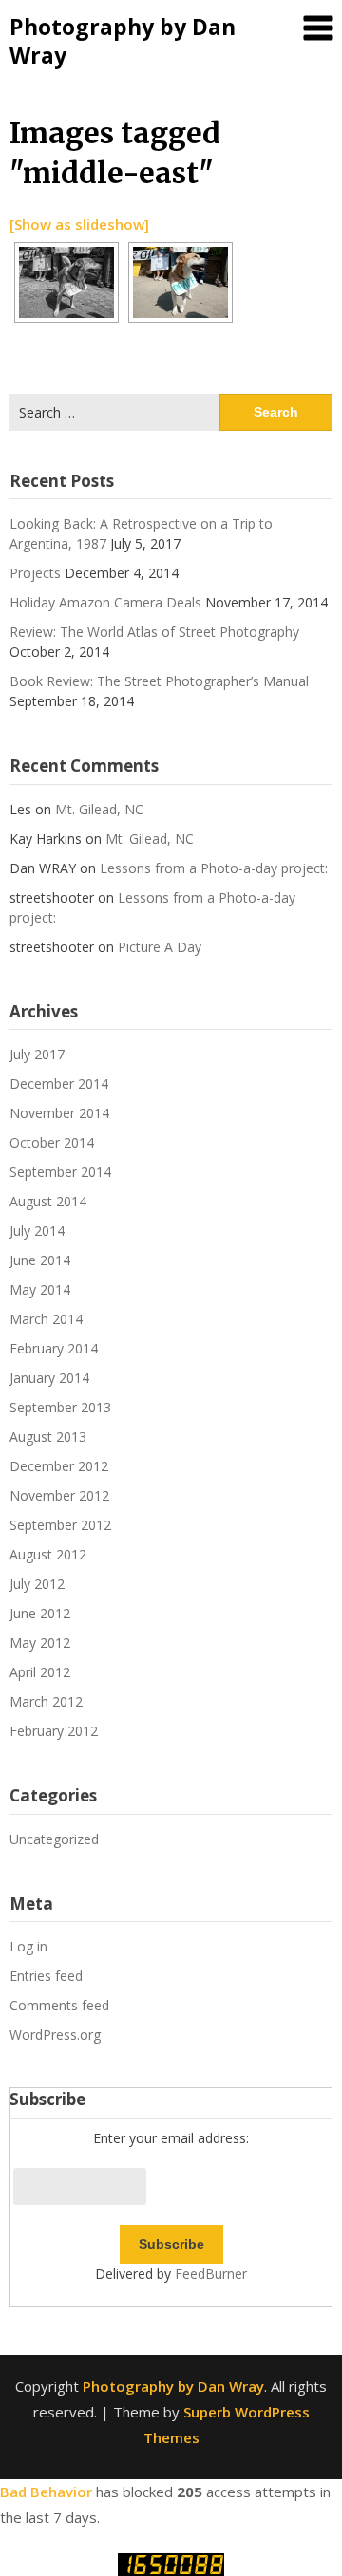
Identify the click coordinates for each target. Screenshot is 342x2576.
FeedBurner (211, 2274)
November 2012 (59, 1495)
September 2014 (60, 1172)
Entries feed (46, 1976)
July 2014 (37, 1231)
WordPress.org (55, 2035)
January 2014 (49, 1378)
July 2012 (37, 1584)
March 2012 (46, 1701)
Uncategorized (54, 1839)
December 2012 (59, 1466)
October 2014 (52, 1142)
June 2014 (40, 1260)
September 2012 (60, 1525)
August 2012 (48, 1554)
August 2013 (48, 1437)
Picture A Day (160, 947)
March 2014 (46, 1319)
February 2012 (54, 1731)
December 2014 (59, 1083)
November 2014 (59, 1113)
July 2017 (37, 1054)
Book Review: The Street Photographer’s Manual (159, 681)
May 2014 (40, 1289)
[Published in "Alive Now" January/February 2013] (180, 282)
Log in (28, 1946)
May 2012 (40, 1643)
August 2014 (48, 1201)
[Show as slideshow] (79, 224)
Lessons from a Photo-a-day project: (214, 868)
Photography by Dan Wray (123, 41)
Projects (35, 573)
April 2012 (40, 1672)
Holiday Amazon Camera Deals (105, 602)
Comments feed (59, 2005)
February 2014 (54, 1348)
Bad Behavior (46, 2492)
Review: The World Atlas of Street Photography (154, 632)
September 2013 (60, 1407)
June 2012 (40, 1613)
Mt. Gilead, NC (99, 809)
